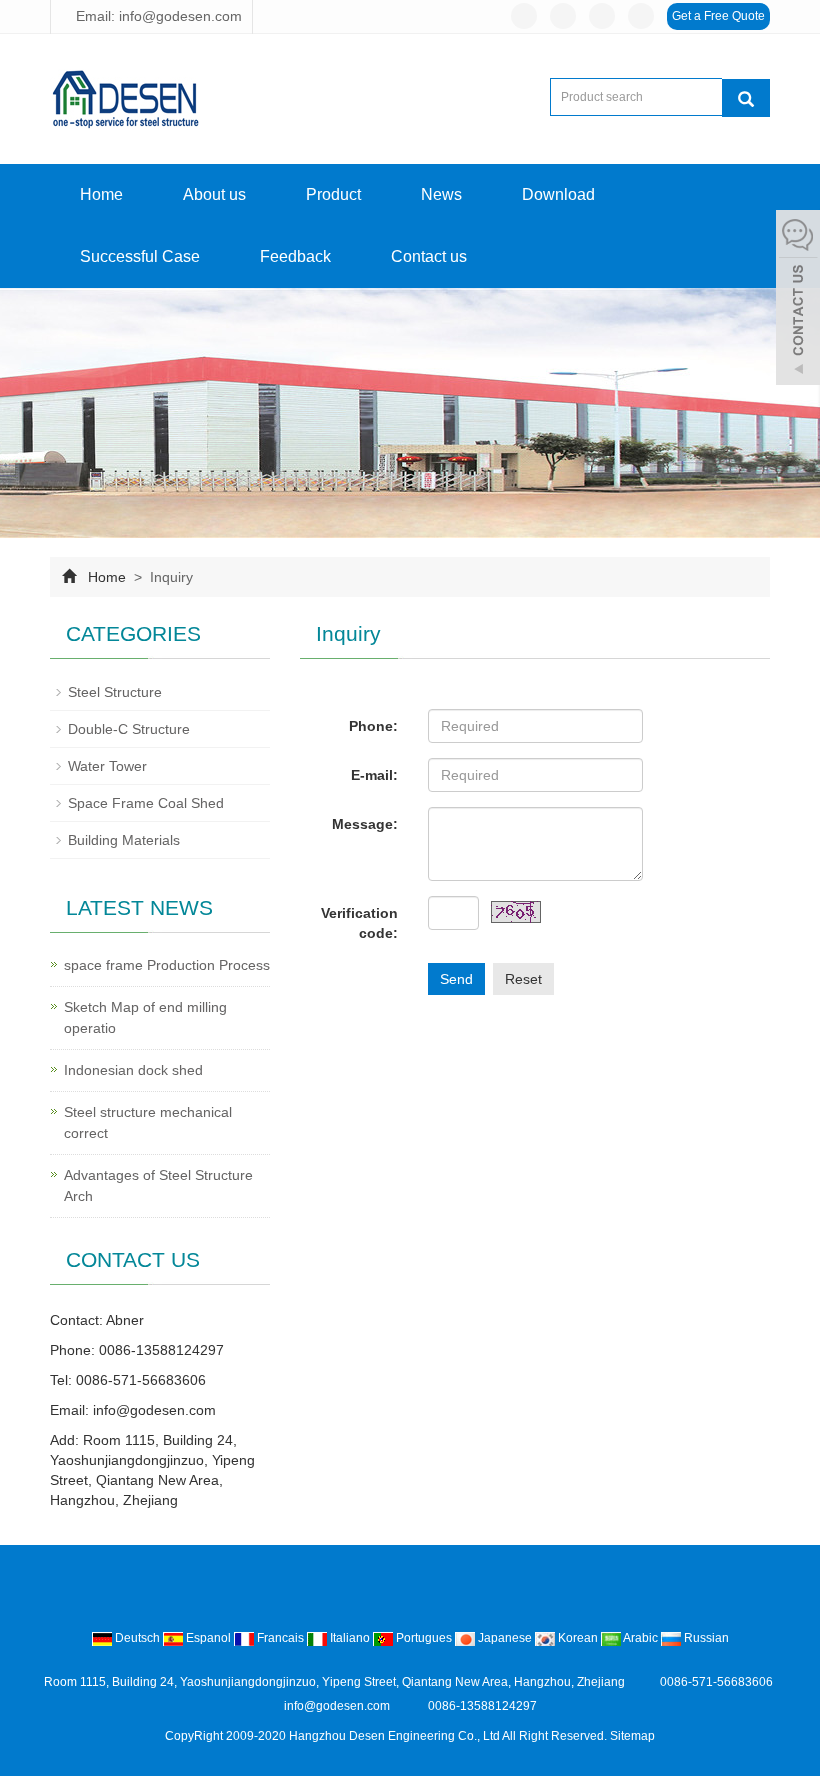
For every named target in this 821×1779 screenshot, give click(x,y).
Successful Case (140, 256)
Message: (365, 824)
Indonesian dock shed (133, 1070)
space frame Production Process (167, 965)
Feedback (295, 256)
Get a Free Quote (718, 16)
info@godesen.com (154, 1410)
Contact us (429, 256)
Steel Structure (115, 692)
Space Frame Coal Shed (146, 803)
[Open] (798, 300)
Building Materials (124, 840)
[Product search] (746, 98)
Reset (523, 979)
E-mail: (374, 775)
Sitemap (632, 1736)
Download (558, 194)
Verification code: (359, 923)
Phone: (373, 726)
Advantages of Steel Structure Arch (158, 1185)
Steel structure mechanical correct (148, 1122)
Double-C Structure (129, 729)
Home (101, 194)
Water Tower (107, 766)
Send (456, 979)
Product (333, 194)
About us (214, 194)
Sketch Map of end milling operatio (145, 1017)
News (441, 194)
